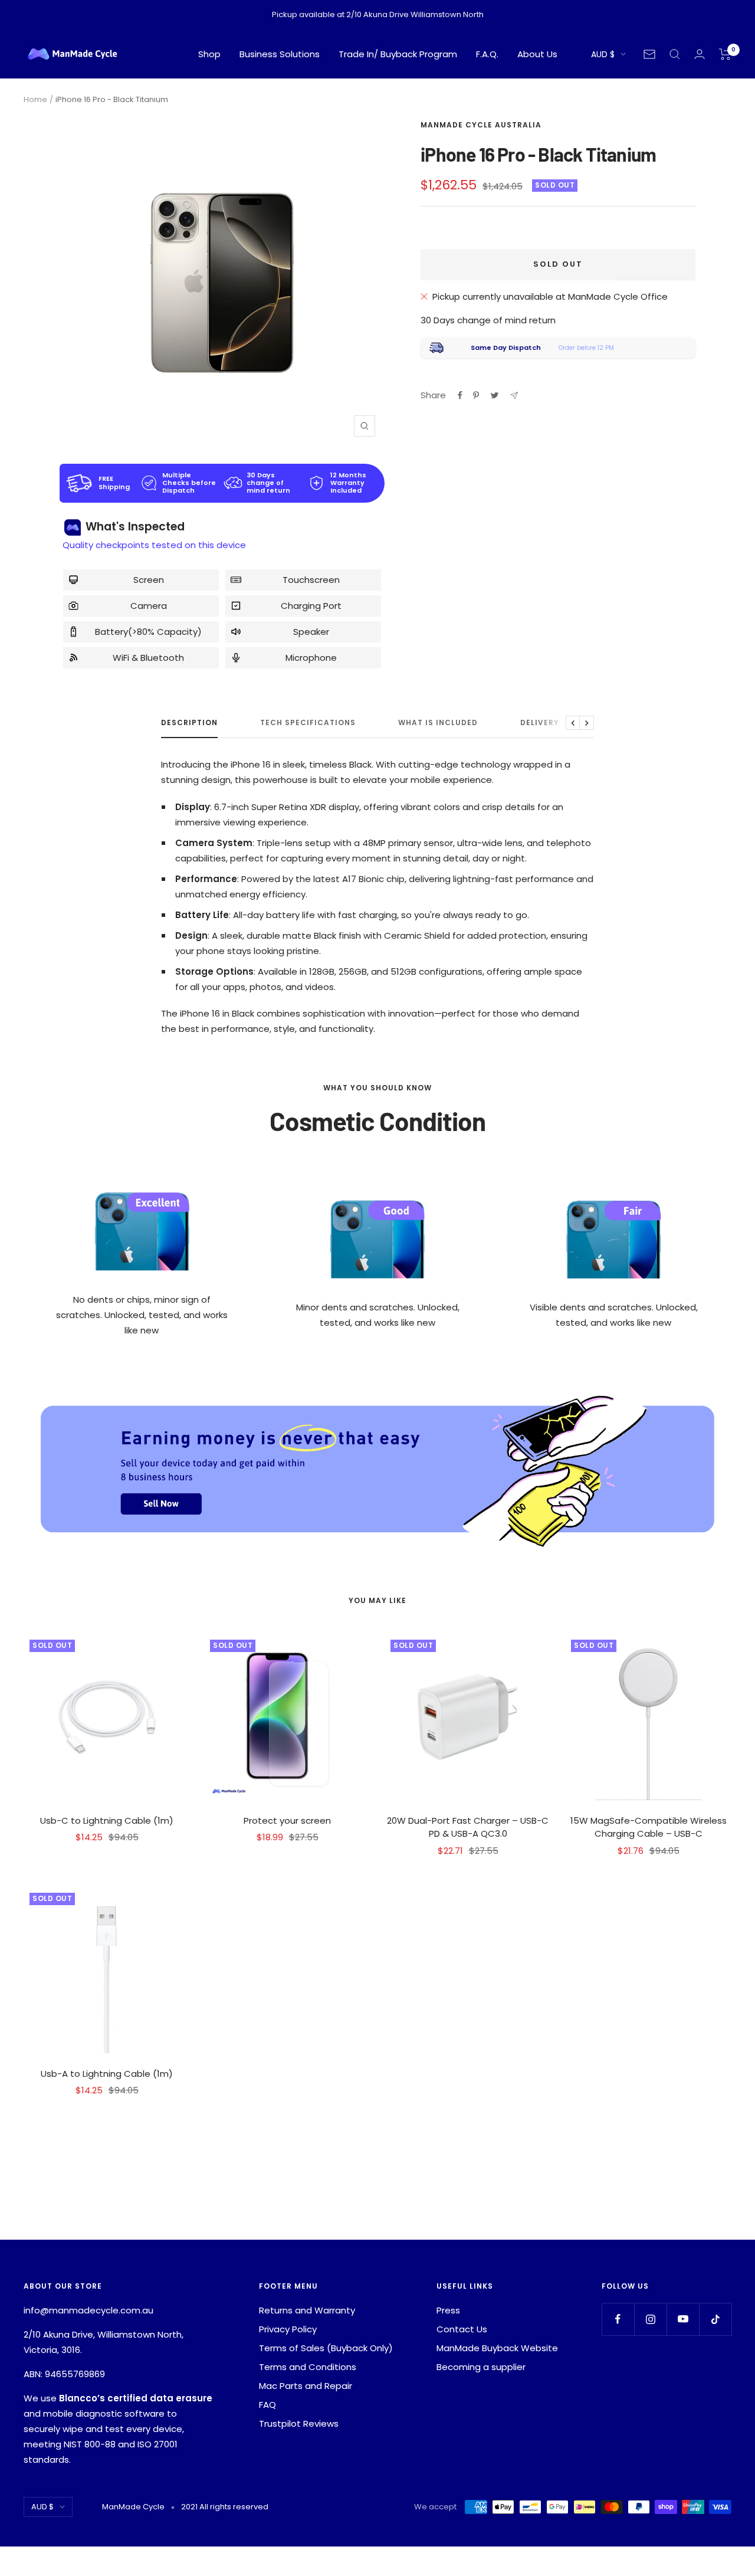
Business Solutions (280, 54)
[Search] (675, 54)
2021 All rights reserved (225, 2507)
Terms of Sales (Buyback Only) (326, 2348)
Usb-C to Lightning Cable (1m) (107, 1820)
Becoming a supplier (481, 2367)
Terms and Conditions (308, 2367)
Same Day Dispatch (506, 348)
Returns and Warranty (307, 2310)
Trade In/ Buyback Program (398, 54)
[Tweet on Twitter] (495, 395)
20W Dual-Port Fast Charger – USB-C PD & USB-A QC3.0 (468, 1827)
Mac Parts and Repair (306, 2386)
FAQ (267, 2405)
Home (35, 99)
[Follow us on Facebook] (618, 2319)
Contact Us (462, 2329)
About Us (537, 54)
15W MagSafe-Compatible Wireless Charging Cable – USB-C (649, 1827)
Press (448, 2310)
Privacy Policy (288, 2329)
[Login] (700, 54)
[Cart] (725, 54)
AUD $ (603, 54)
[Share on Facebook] (460, 395)
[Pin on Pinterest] (476, 395)
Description (189, 723)
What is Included (438, 723)
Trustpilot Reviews (299, 2423)
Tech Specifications (308, 723)
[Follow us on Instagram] (650, 2319)
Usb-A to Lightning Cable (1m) (107, 2074)
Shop (209, 54)
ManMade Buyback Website (497, 2348)
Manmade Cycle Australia (481, 125)
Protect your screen (287, 1820)
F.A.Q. (487, 54)
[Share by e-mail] (514, 396)
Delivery (540, 723)
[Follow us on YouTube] (683, 2319)
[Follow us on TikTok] (715, 2319)
